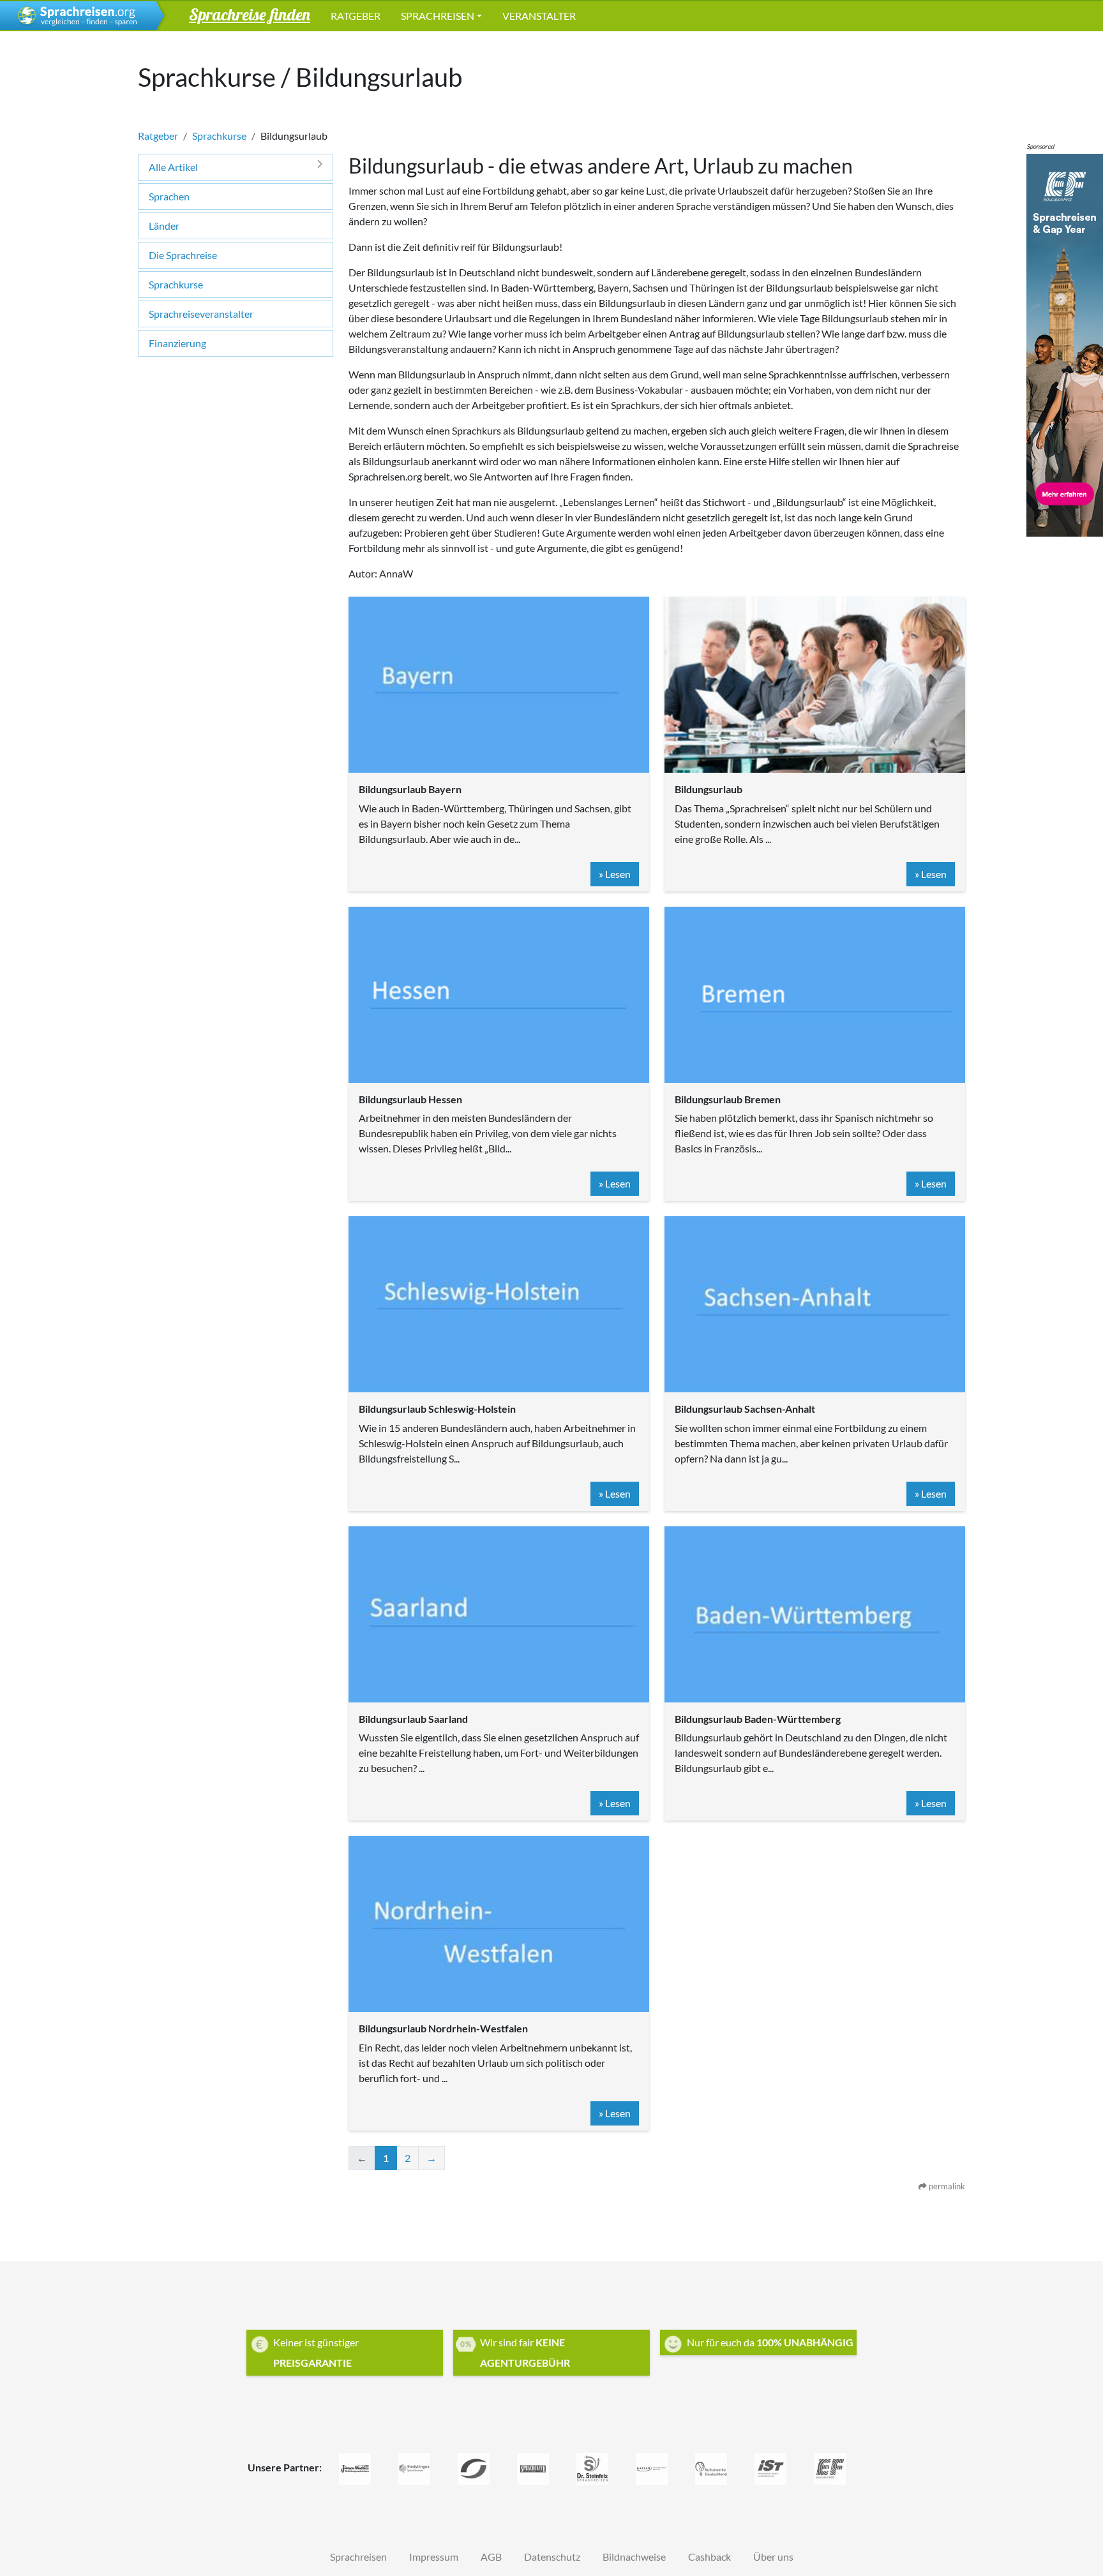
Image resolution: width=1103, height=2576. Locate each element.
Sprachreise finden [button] (250, 14)
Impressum (434, 2557)
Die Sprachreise (183, 255)
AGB (491, 2557)
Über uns (773, 2557)
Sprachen (169, 196)
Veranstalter (539, 16)
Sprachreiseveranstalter (201, 314)
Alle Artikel (173, 167)
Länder (164, 226)
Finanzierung (177, 343)
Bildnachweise (634, 2557)
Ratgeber (356, 16)
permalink (946, 2186)
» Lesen (615, 874)
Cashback (709, 2557)
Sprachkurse (219, 136)
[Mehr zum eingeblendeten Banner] (1065, 344)
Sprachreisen (438, 16)
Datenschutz (552, 2557)
